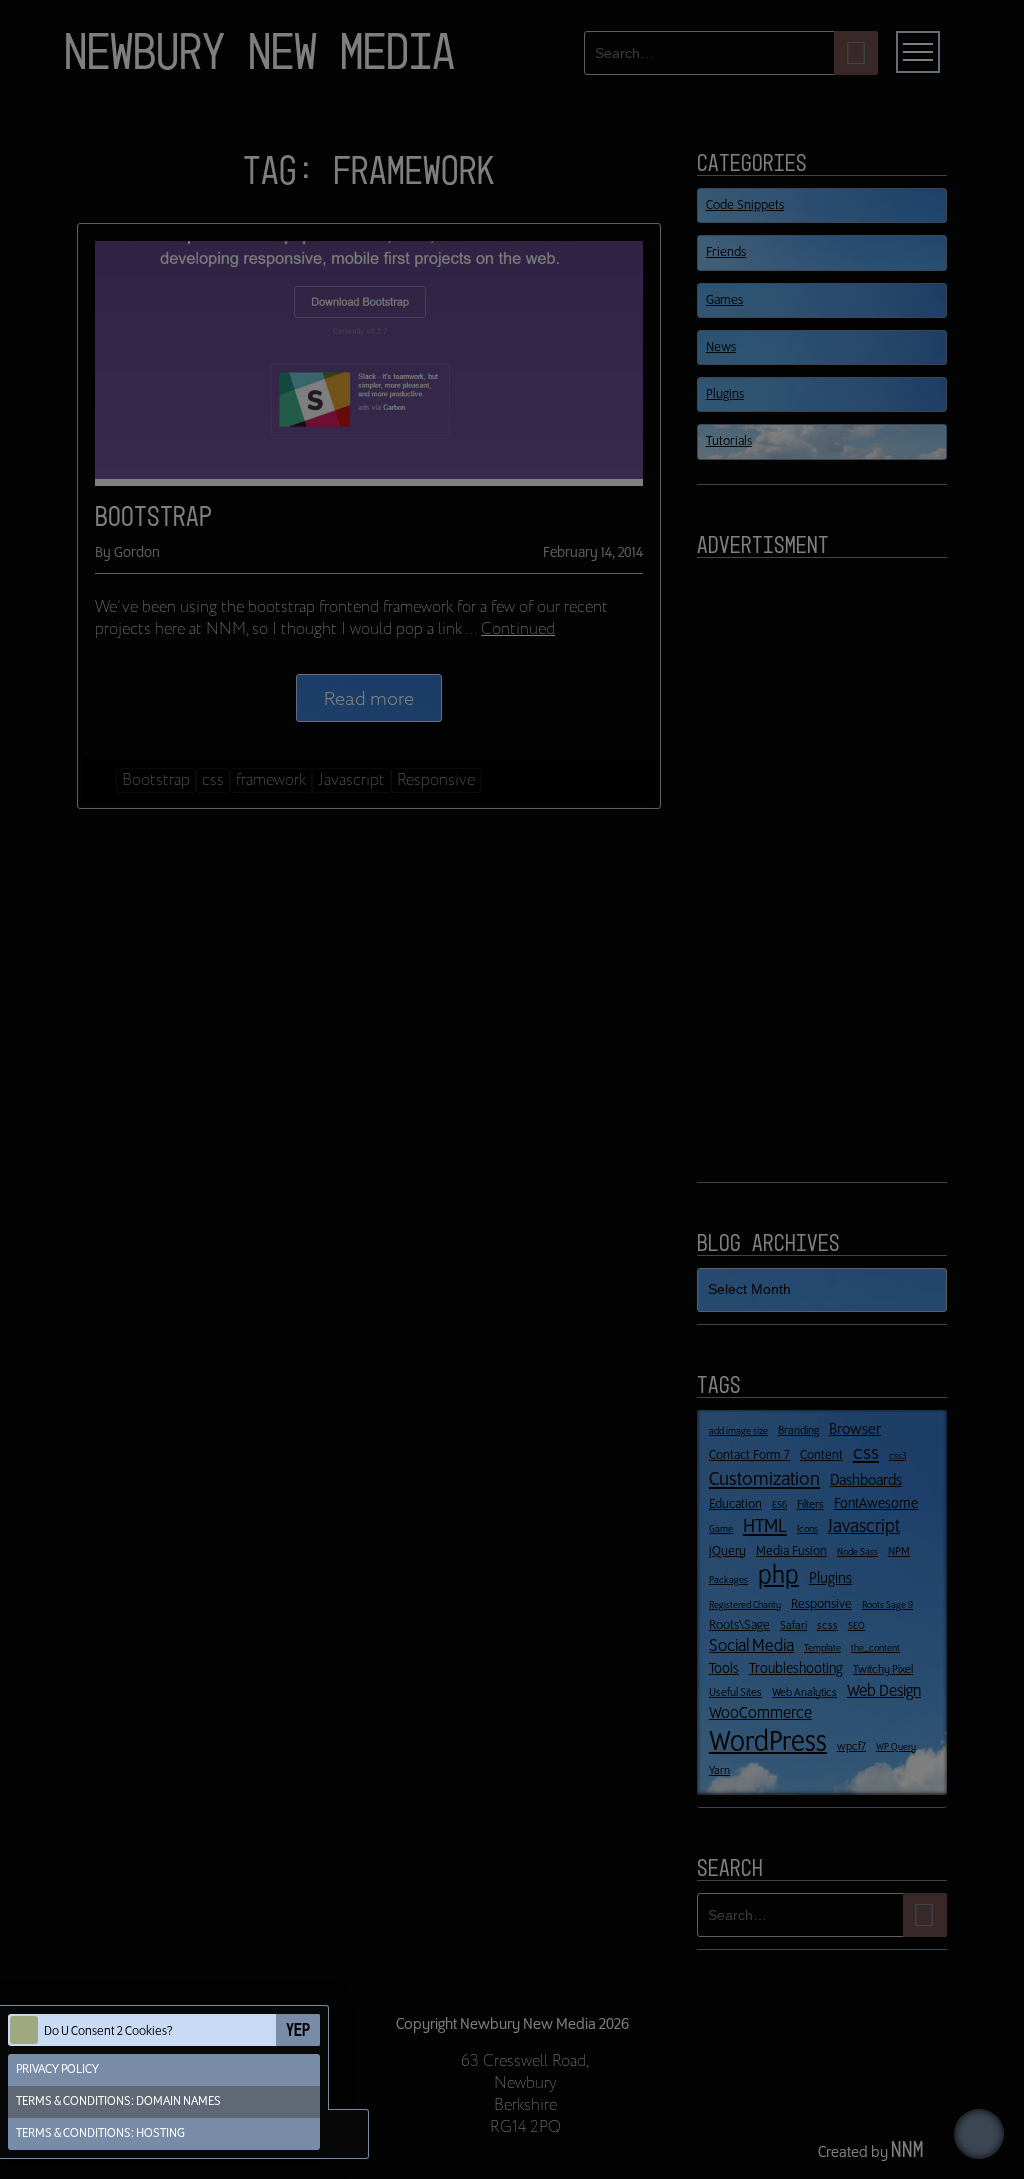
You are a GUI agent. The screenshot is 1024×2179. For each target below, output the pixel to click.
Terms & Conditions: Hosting (100, 2133)
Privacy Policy (57, 2069)
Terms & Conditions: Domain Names (118, 2101)
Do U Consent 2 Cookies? (108, 2031)
